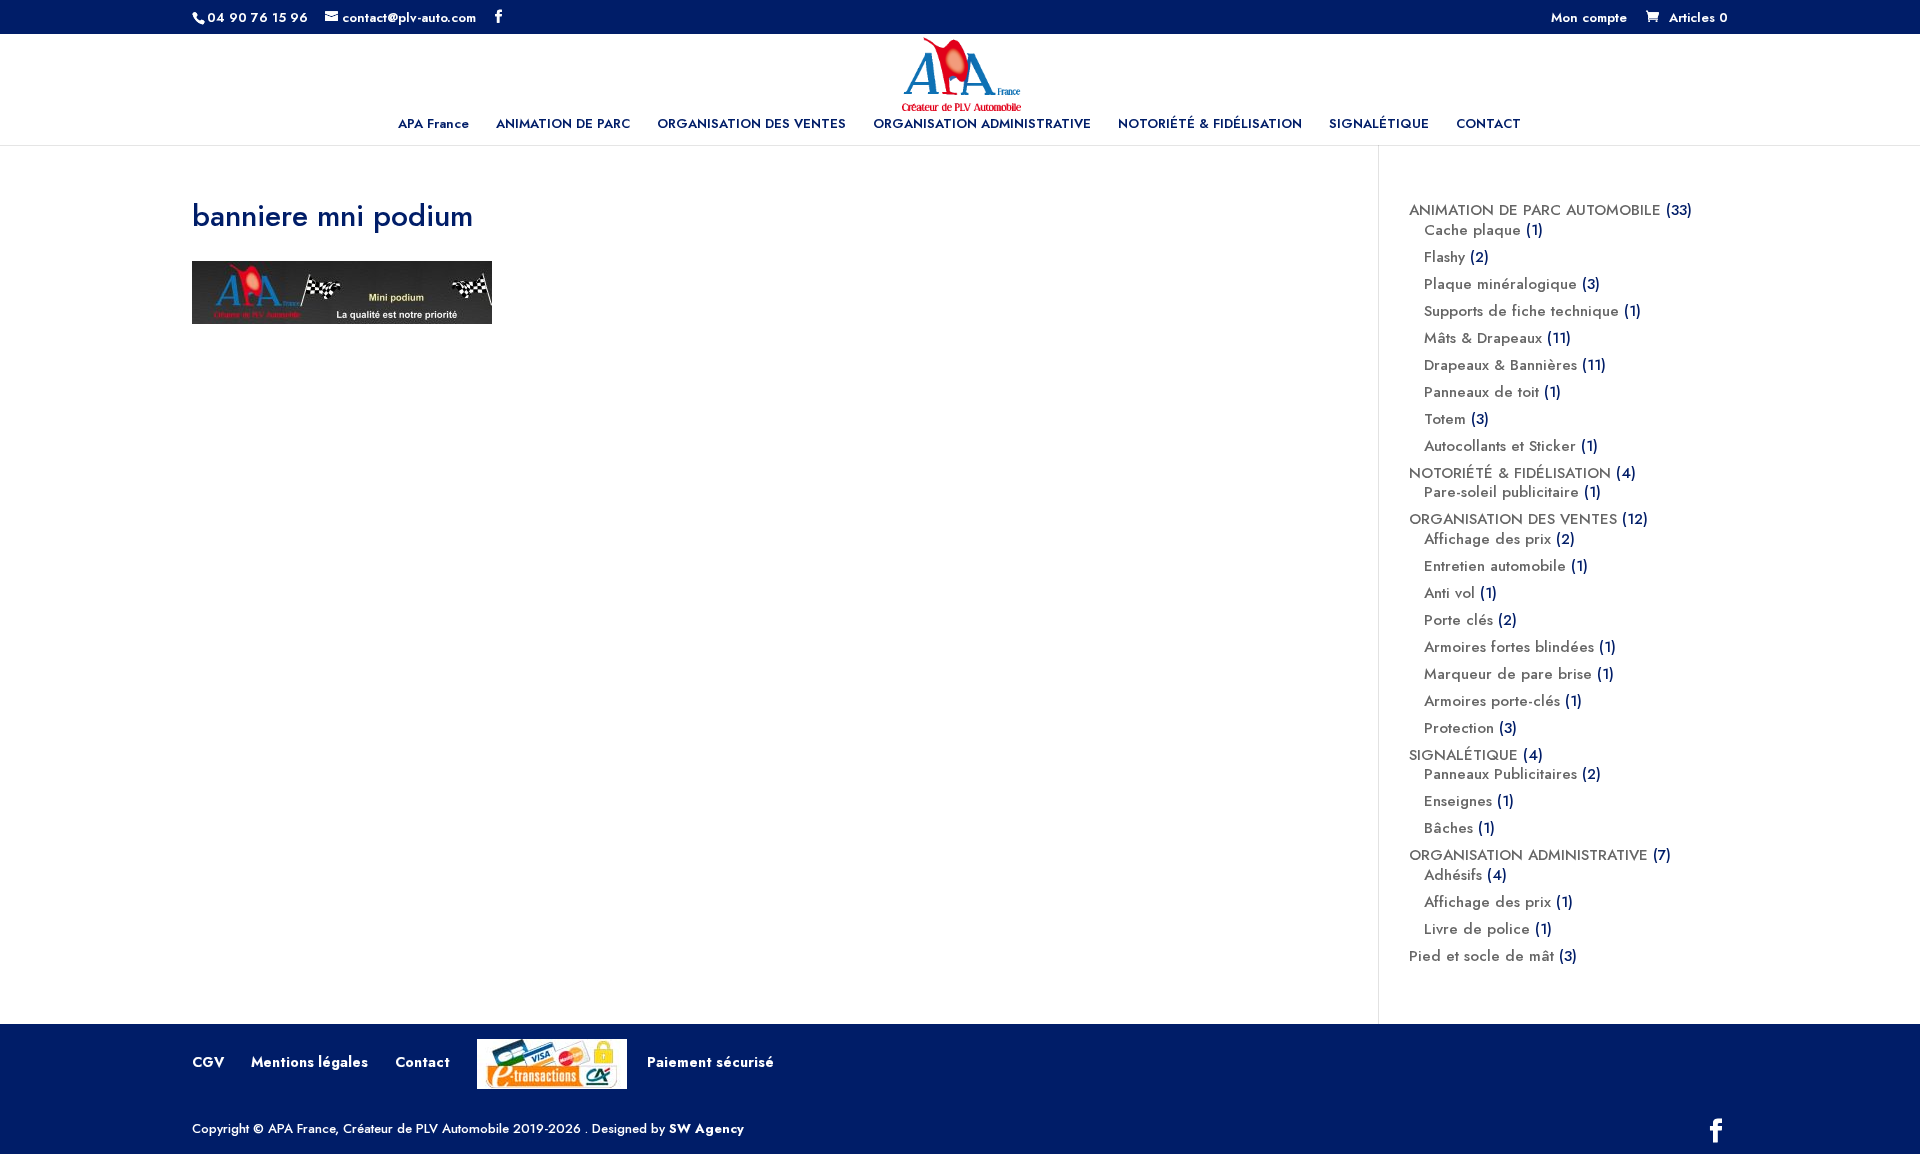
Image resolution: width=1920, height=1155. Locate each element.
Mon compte (1589, 19)
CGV (208, 1062)
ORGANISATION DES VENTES (751, 125)
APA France (433, 125)
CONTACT (1488, 125)
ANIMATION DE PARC (563, 125)
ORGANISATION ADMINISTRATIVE (982, 125)
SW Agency (706, 1128)
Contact (422, 1062)
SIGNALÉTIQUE (1379, 125)
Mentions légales (309, 1062)
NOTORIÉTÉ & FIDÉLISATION (1210, 125)
